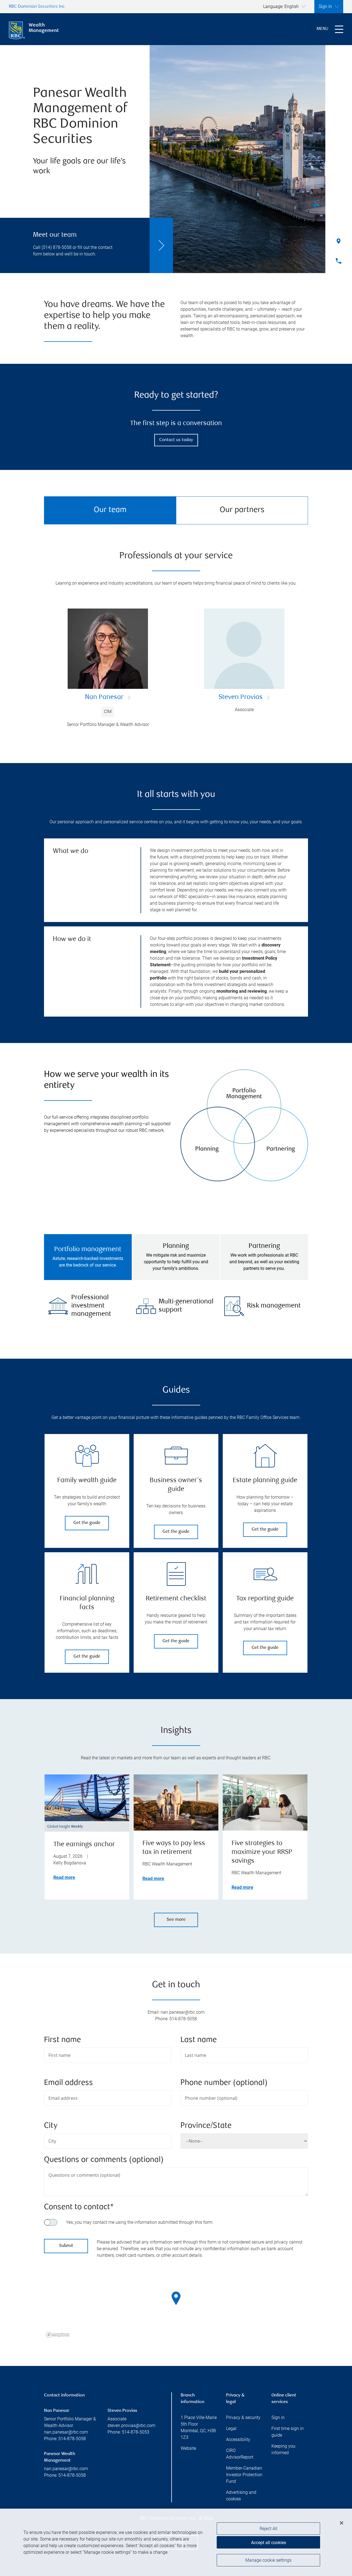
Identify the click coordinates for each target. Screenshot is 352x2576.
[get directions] (176, 2298)
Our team (110, 510)
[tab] (88, 1257)
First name (62, 2040)
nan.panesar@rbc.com (66, 2432)
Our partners (242, 510)
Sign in (278, 2417)
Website (188, 2448)
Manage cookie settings (268, 2560)
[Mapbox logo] (58, 2335)
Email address (68, 2083)
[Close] (342, 2523)
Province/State (206, 2126)
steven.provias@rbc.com (131, 2425)
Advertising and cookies (241, 2496)
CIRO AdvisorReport (240, 2454)
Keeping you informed (283, 2449)
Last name (199, 2040)
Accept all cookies (269, 2543)
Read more (64, 1877)
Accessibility (238, 2439)
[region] (176, 2305)
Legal (231, 2428)
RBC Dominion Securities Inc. (37, 7)
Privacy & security (243, 2417)
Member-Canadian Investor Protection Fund (244, 2475)
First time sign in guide (288, 2432)
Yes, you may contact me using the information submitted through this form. (140, 2222)
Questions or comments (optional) (104, 2160)
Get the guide (87, 1523)
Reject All (269, 2529)
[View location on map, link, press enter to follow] (176, 2305)
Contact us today (176, 440)
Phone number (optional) (224, 2083)
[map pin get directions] (176, 2298)
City (51, 2126)
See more (176, 1920)
